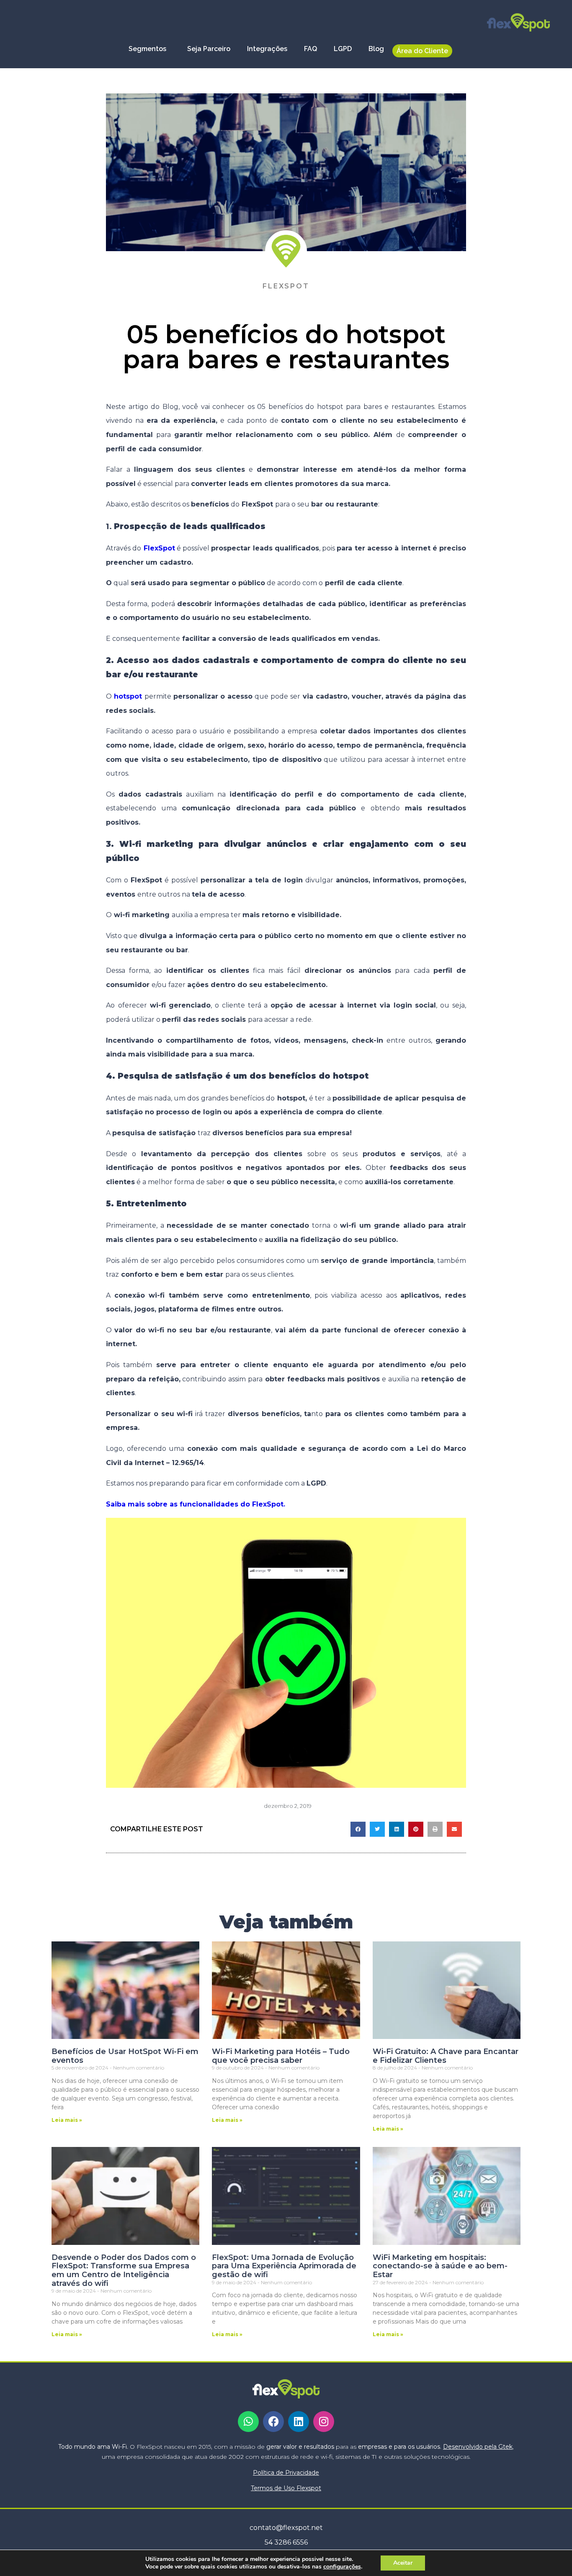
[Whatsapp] (248, 2422)
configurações (342, 2567)
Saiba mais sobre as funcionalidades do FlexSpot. (196, 1504)
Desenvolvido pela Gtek (478, 2447)
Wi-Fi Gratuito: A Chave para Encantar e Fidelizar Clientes (446, 2056)
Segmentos (147, 49)
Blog (376, 49)
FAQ (310, 49)
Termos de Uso (286, 2488)
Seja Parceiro (209, 49)
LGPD (343, 49)
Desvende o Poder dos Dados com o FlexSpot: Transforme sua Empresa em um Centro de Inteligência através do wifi (124, 2270)
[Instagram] (324, 2422)
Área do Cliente (422, 51)
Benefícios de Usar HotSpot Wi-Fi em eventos (125, 2056)
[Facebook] (273, 2422)
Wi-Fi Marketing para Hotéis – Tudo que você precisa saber (281, 2056)
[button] (358, 1829)
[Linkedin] (299, 2422)
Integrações (267, 49)
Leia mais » (67, 2120)
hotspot (128, 696)
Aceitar (403, 2563)
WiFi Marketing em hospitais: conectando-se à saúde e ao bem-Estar (440, 2266)
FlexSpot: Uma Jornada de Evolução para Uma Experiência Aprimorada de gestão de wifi (284, 2266)
